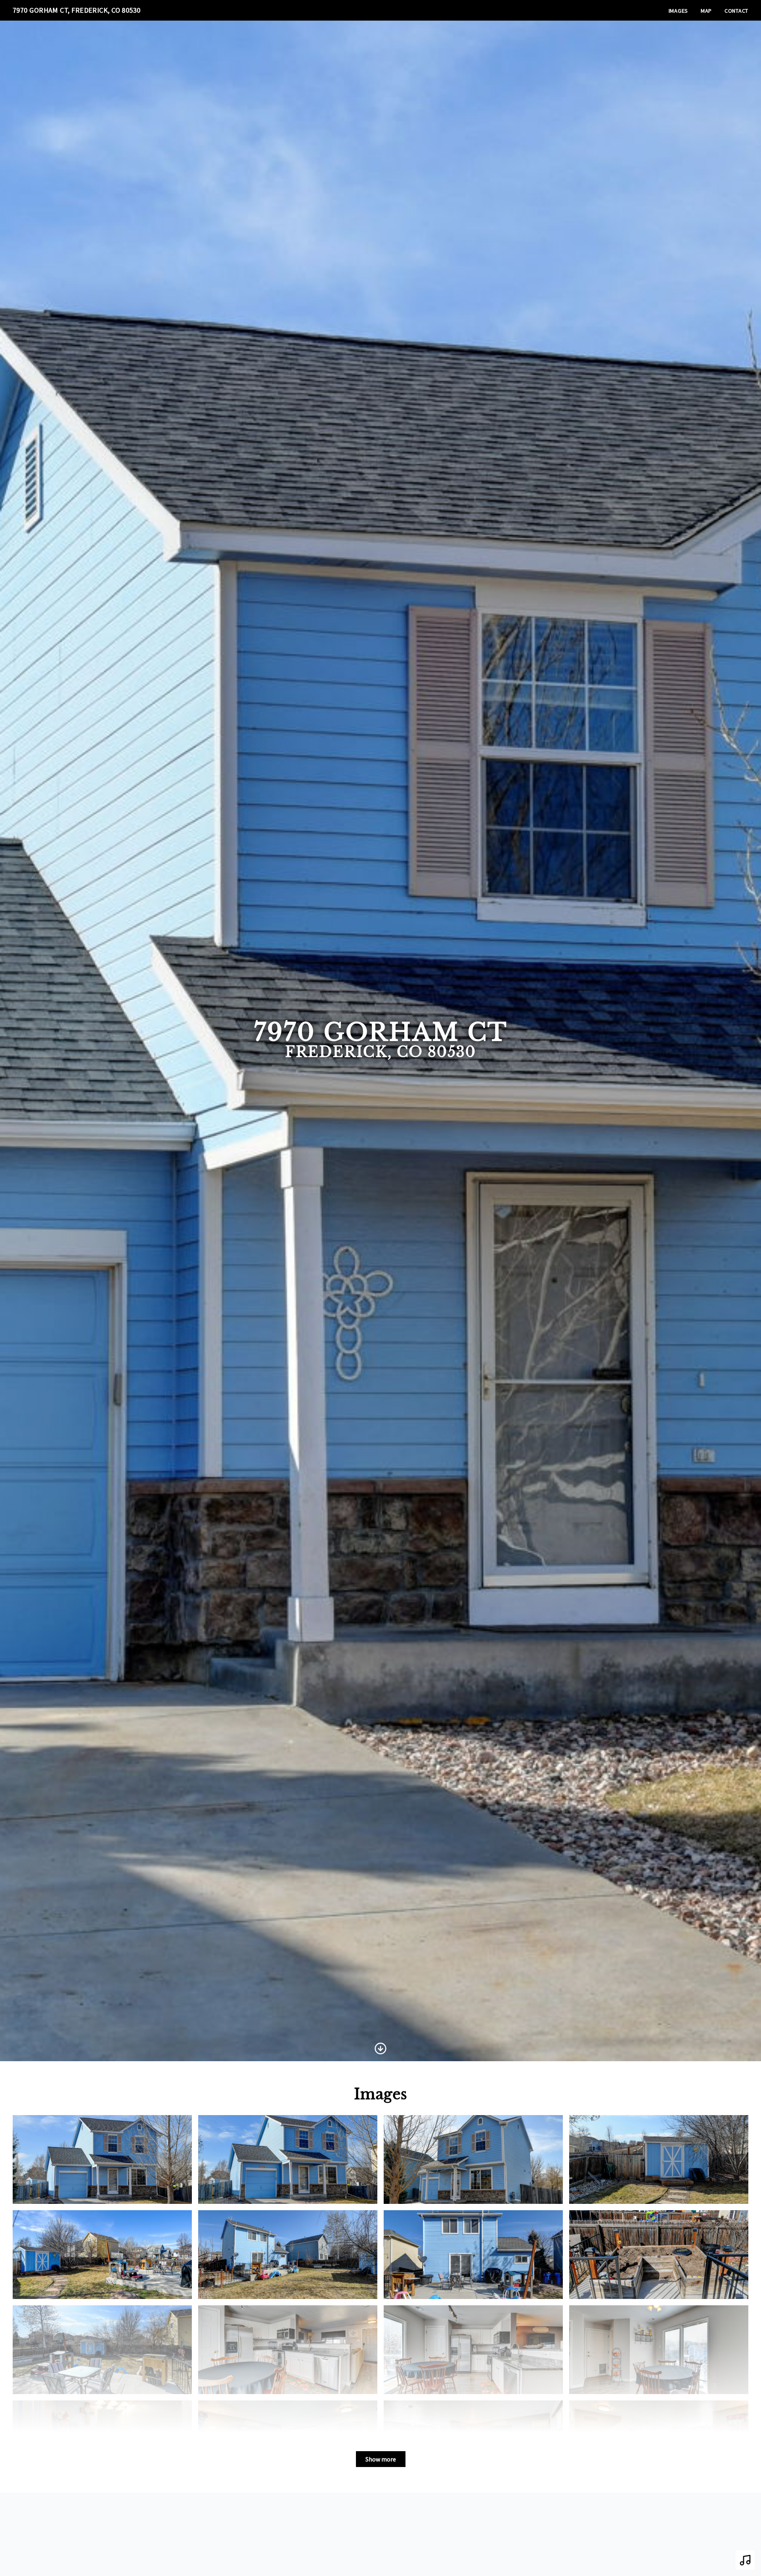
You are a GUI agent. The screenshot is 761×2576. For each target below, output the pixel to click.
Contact (736, 11)
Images (678, 11)
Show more (381, 2459)
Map (706, 11)
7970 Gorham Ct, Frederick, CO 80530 (77, 10)
